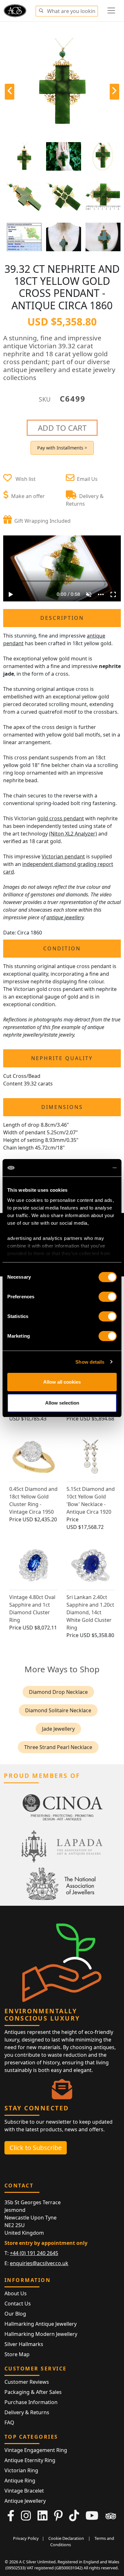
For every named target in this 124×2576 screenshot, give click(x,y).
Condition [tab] (62, 948)
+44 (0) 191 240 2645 (34, 2253)
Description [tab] (62, 618)
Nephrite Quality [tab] (62, 1058)
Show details (90, 1362)
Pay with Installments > (62, 448)
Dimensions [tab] (62, 1107)
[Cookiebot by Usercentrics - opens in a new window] (89, 1168)
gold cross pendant (61, 818)
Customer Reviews (27, 2382)
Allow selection (62, 1403)
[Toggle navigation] (111, 10)
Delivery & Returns (27, 2412)
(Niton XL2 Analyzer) (73, 834)
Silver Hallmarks (24, 2344)
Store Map (17, 2354)
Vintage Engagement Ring (36, 2450)
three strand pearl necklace (58, 1747)
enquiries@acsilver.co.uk (39, 2263)
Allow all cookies (62, 1382)
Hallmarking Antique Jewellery (41, 2324)
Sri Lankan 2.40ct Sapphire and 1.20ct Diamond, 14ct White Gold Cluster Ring (90, 1612)
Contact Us (18, 2304)
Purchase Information (31, 2402)
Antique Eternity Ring (30, 2460)
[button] (41, 10)
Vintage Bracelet (24, 2491)
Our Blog (15, 2314)
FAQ (9, 2422)
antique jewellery (65, 917)
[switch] (108, 1297)
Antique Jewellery (25, 2501)
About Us (16, 2293)
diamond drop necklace (58, 1692)
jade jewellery (58, 1729)
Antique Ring (20, 2481)
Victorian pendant (63, 856)
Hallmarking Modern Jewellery (41, 2334)
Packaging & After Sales (33, 2392)
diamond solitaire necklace (58, 1710)
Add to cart (62, 428)
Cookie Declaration (66, 2538)
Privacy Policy (26, 2538)
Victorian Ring (21, 2470)
